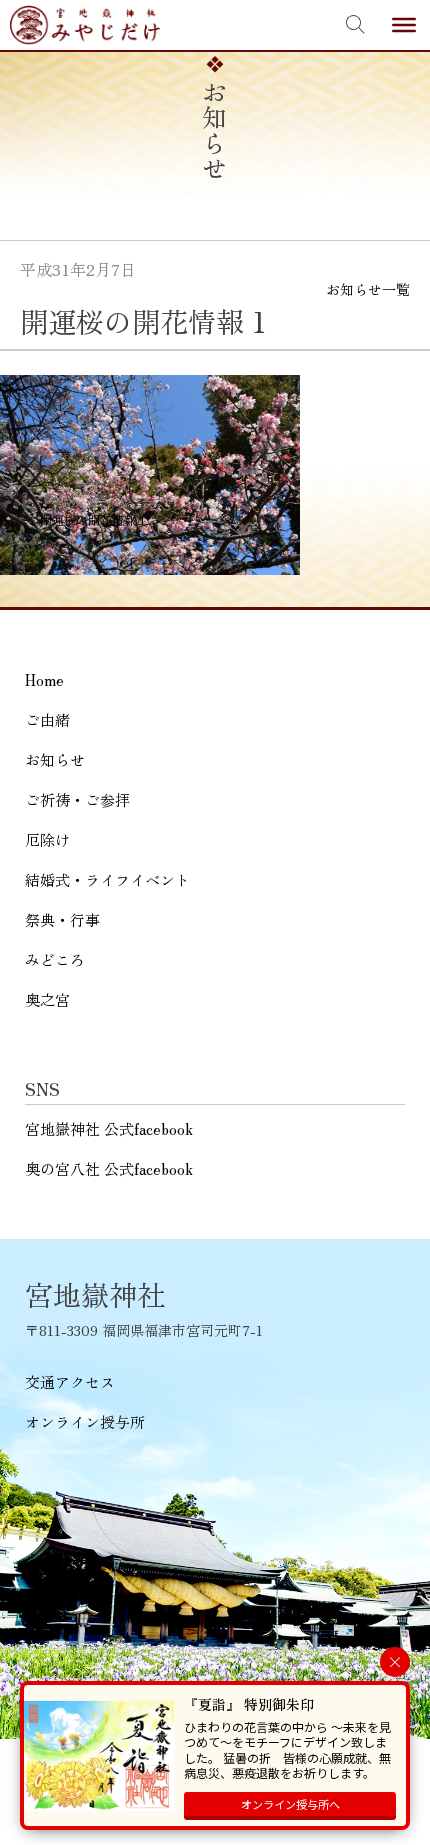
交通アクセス (70, 1381)
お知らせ (55, 759)
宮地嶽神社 (85, 25)
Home (44, 679)
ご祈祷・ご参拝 (77, 799)
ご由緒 (47, 719)
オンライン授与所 (85, 1421)
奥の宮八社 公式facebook (109, 1168)
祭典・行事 (62, 919)
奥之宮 (47, 999)
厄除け (47, 839)
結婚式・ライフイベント (107, 879)
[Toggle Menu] (404, 25)
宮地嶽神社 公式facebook (109, 1128)
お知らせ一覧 (368, 289)
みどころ (55, 959)
